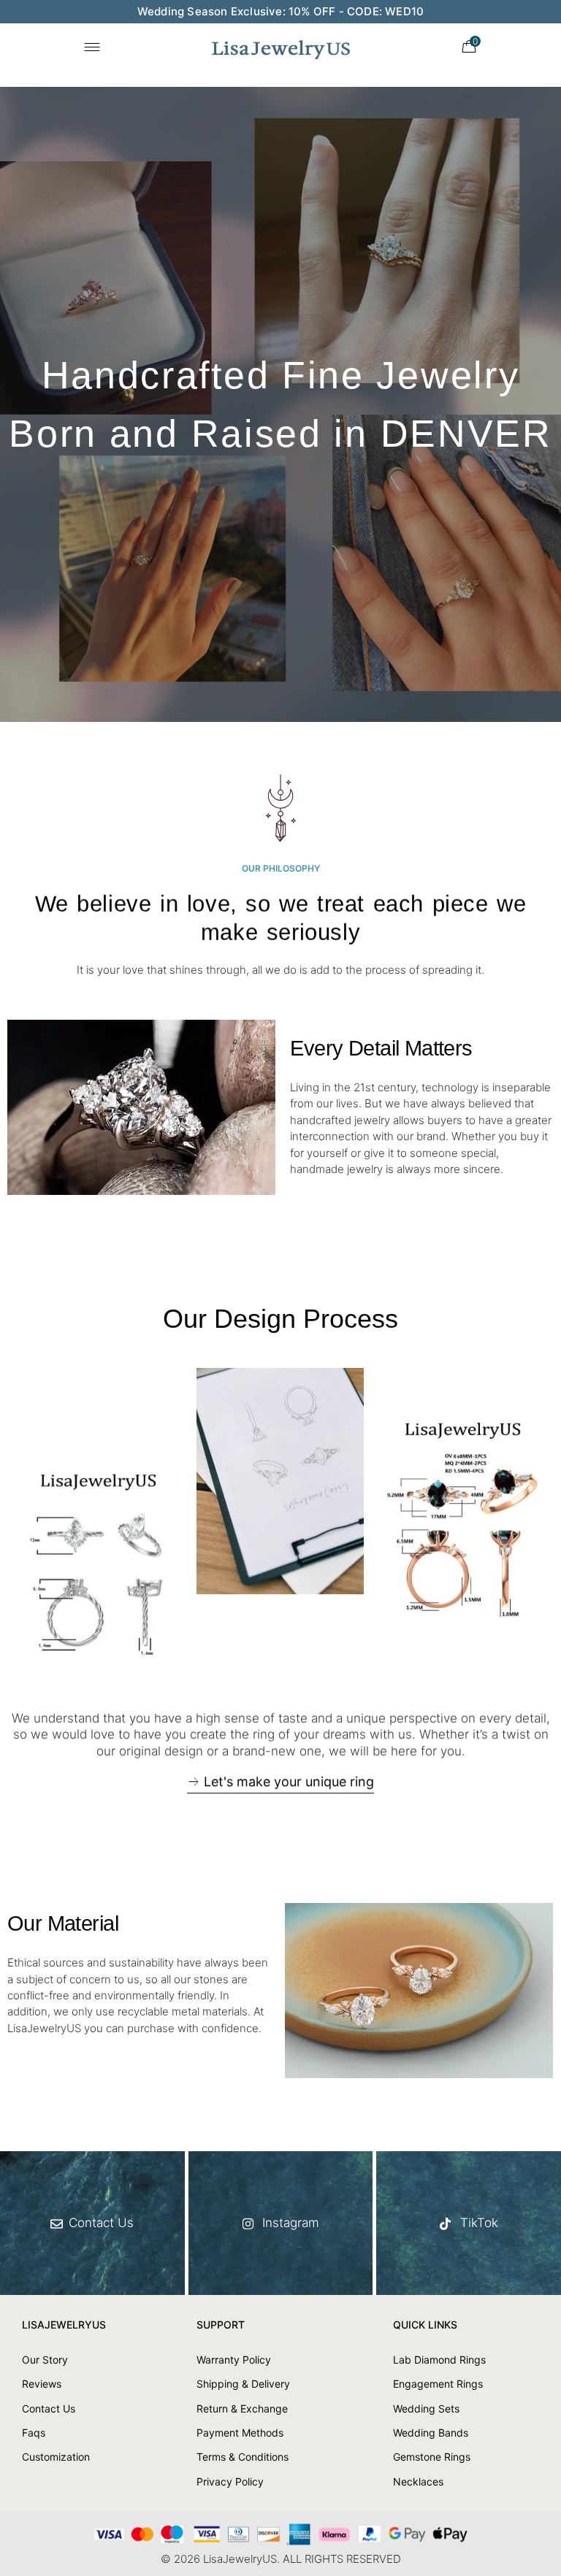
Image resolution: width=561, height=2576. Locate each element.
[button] (280, 1784)
